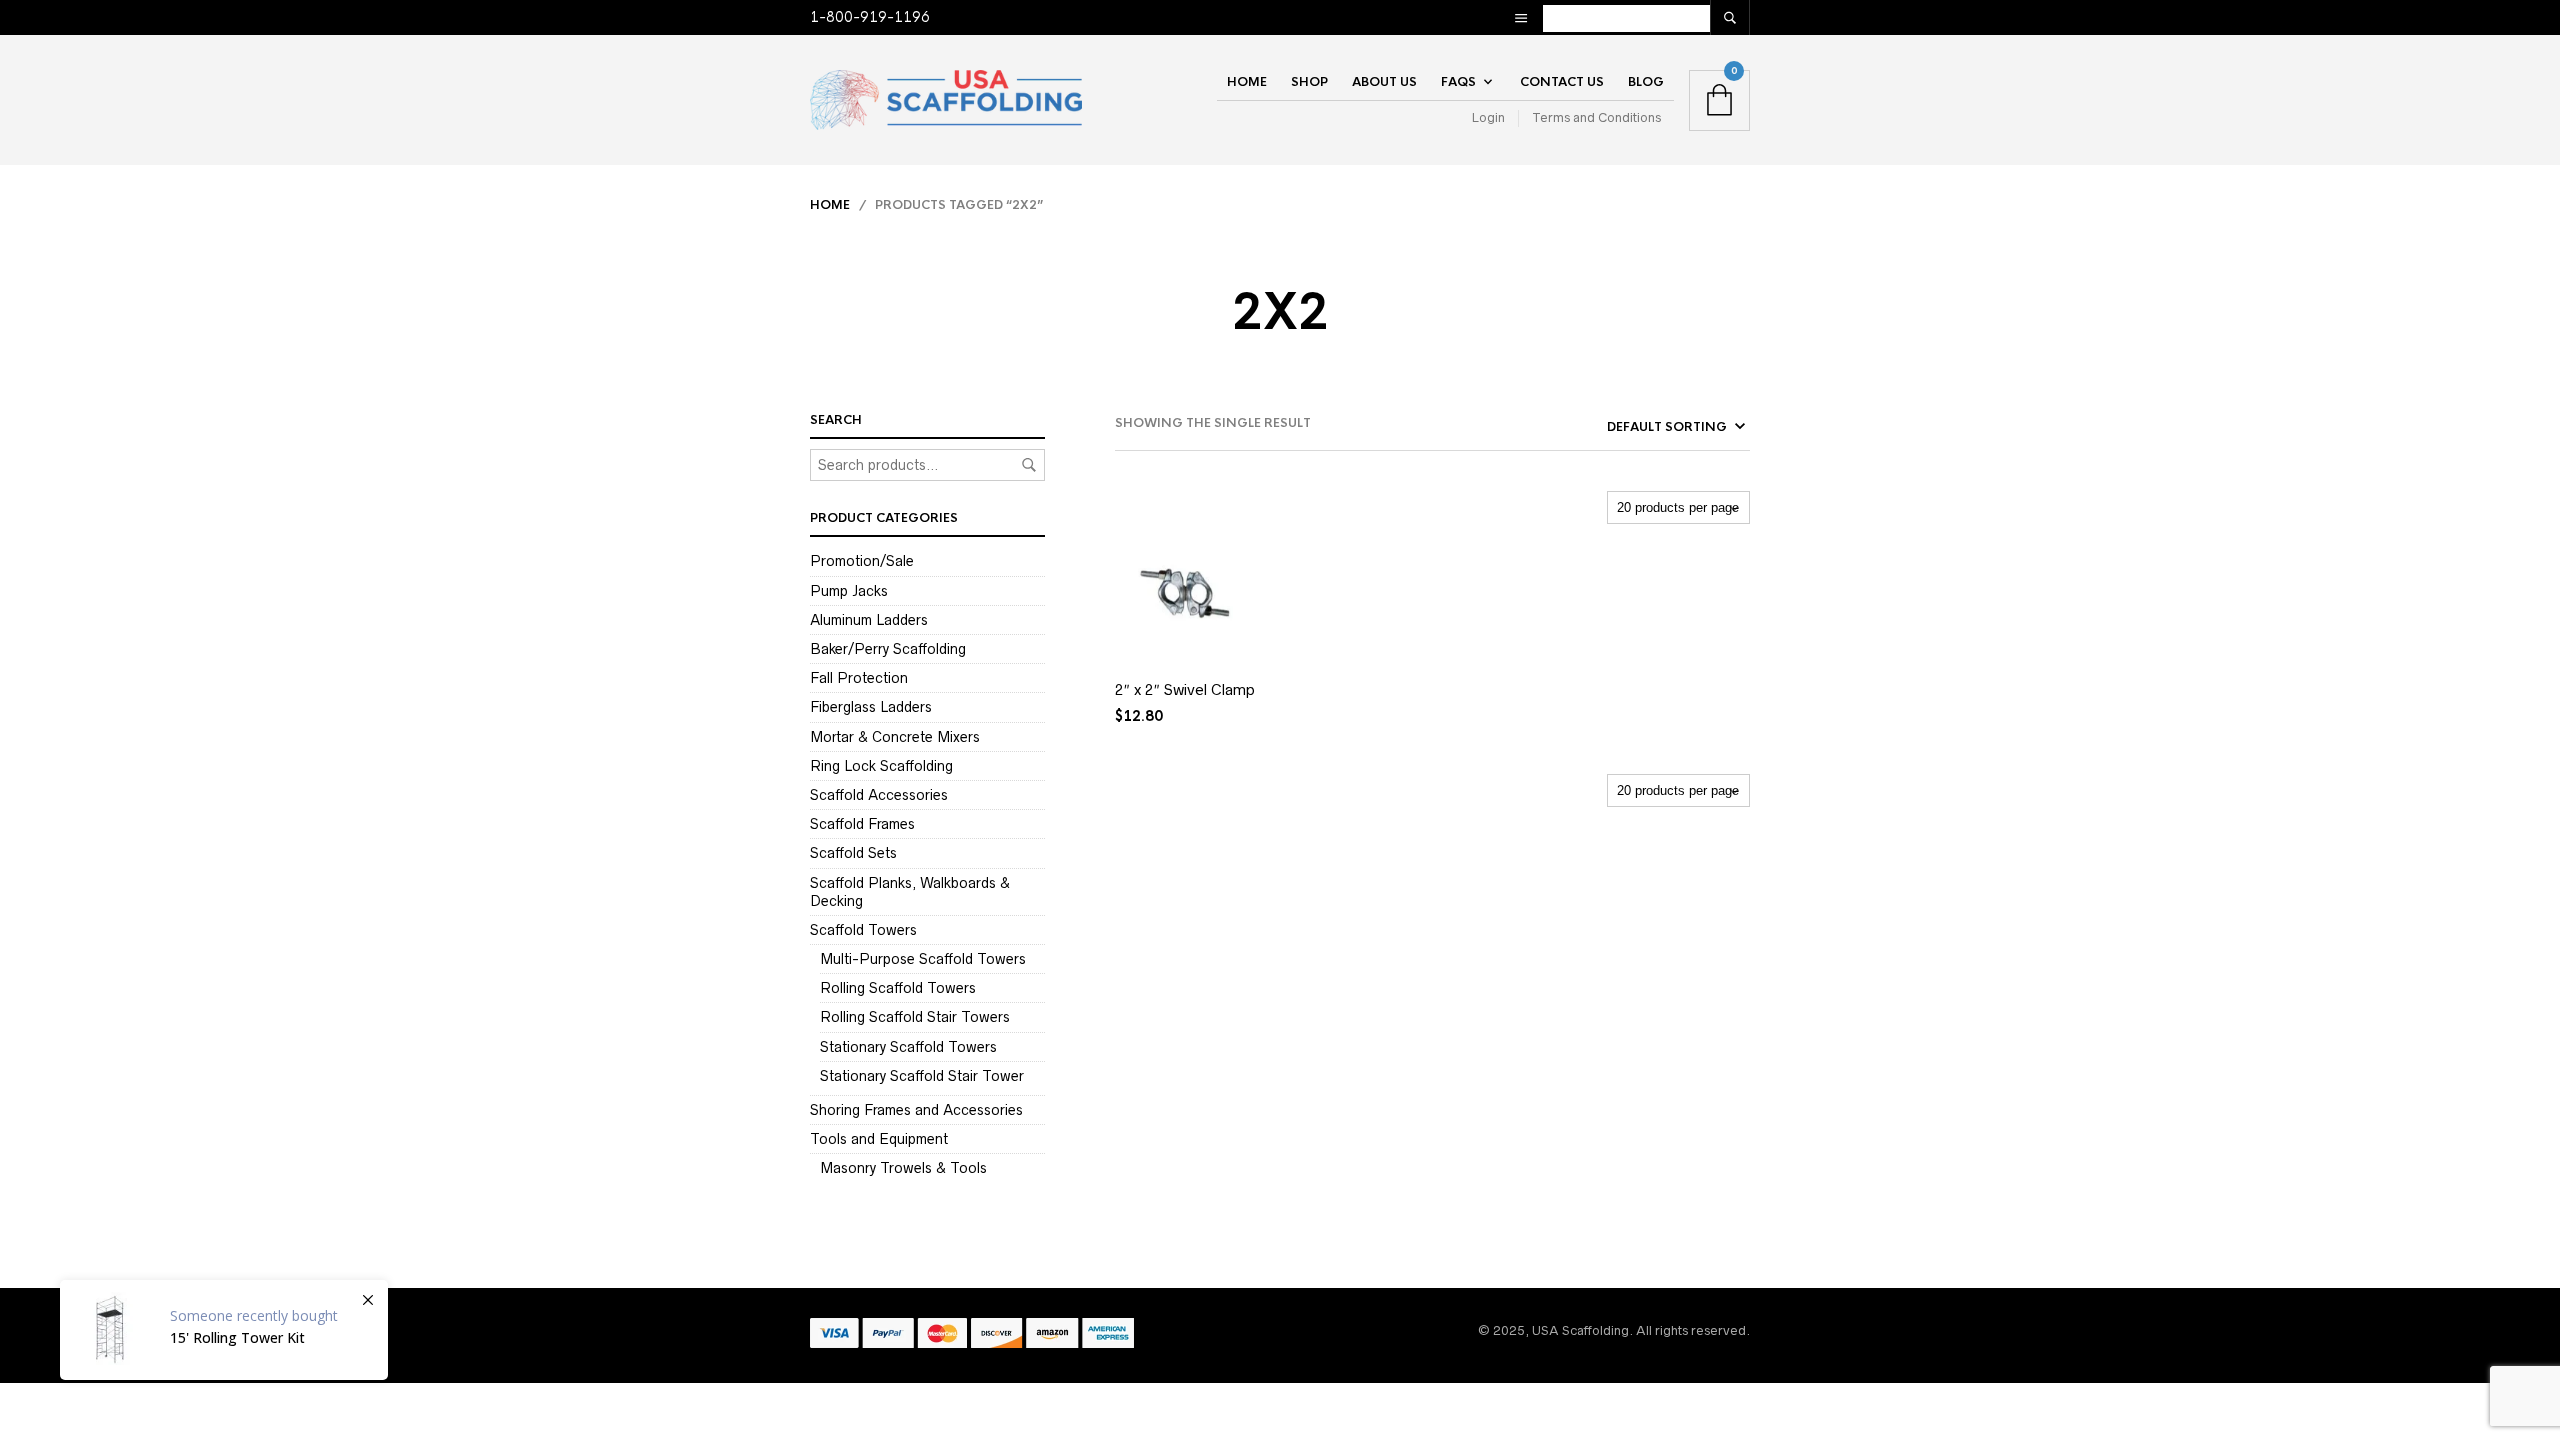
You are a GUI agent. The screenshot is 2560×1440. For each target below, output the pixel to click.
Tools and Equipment (879, 1139)
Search (1029, 465)
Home (1247, 82)
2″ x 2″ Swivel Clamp (1185, 689)
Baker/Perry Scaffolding (888, 649)
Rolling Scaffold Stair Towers (915, 1017)
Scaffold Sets (853, 853)
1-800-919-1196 (870, 17)
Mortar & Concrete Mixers (895, 737)
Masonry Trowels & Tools (903, 1168)
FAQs (1458, 82)
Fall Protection (859, 678)
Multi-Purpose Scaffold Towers (923, 959)
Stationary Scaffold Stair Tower (922, 1076)
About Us (1384, 82)
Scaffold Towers (863, 930)
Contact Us (1562, 82)
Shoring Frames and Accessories (916, 1110)
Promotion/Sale (862, 561)
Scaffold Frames (862, 824)
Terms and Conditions (1596, 117)
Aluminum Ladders (869, 620)
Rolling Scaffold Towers (898, 988)
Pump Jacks (849, 591)
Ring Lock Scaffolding (881, 766)
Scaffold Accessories (879, 795)
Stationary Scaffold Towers (908, 1047)
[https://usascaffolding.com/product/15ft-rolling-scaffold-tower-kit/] (224, 1330)
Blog (1646, 82)
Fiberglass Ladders (871, 707)
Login (1488, 117)
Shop (1309, 82)
